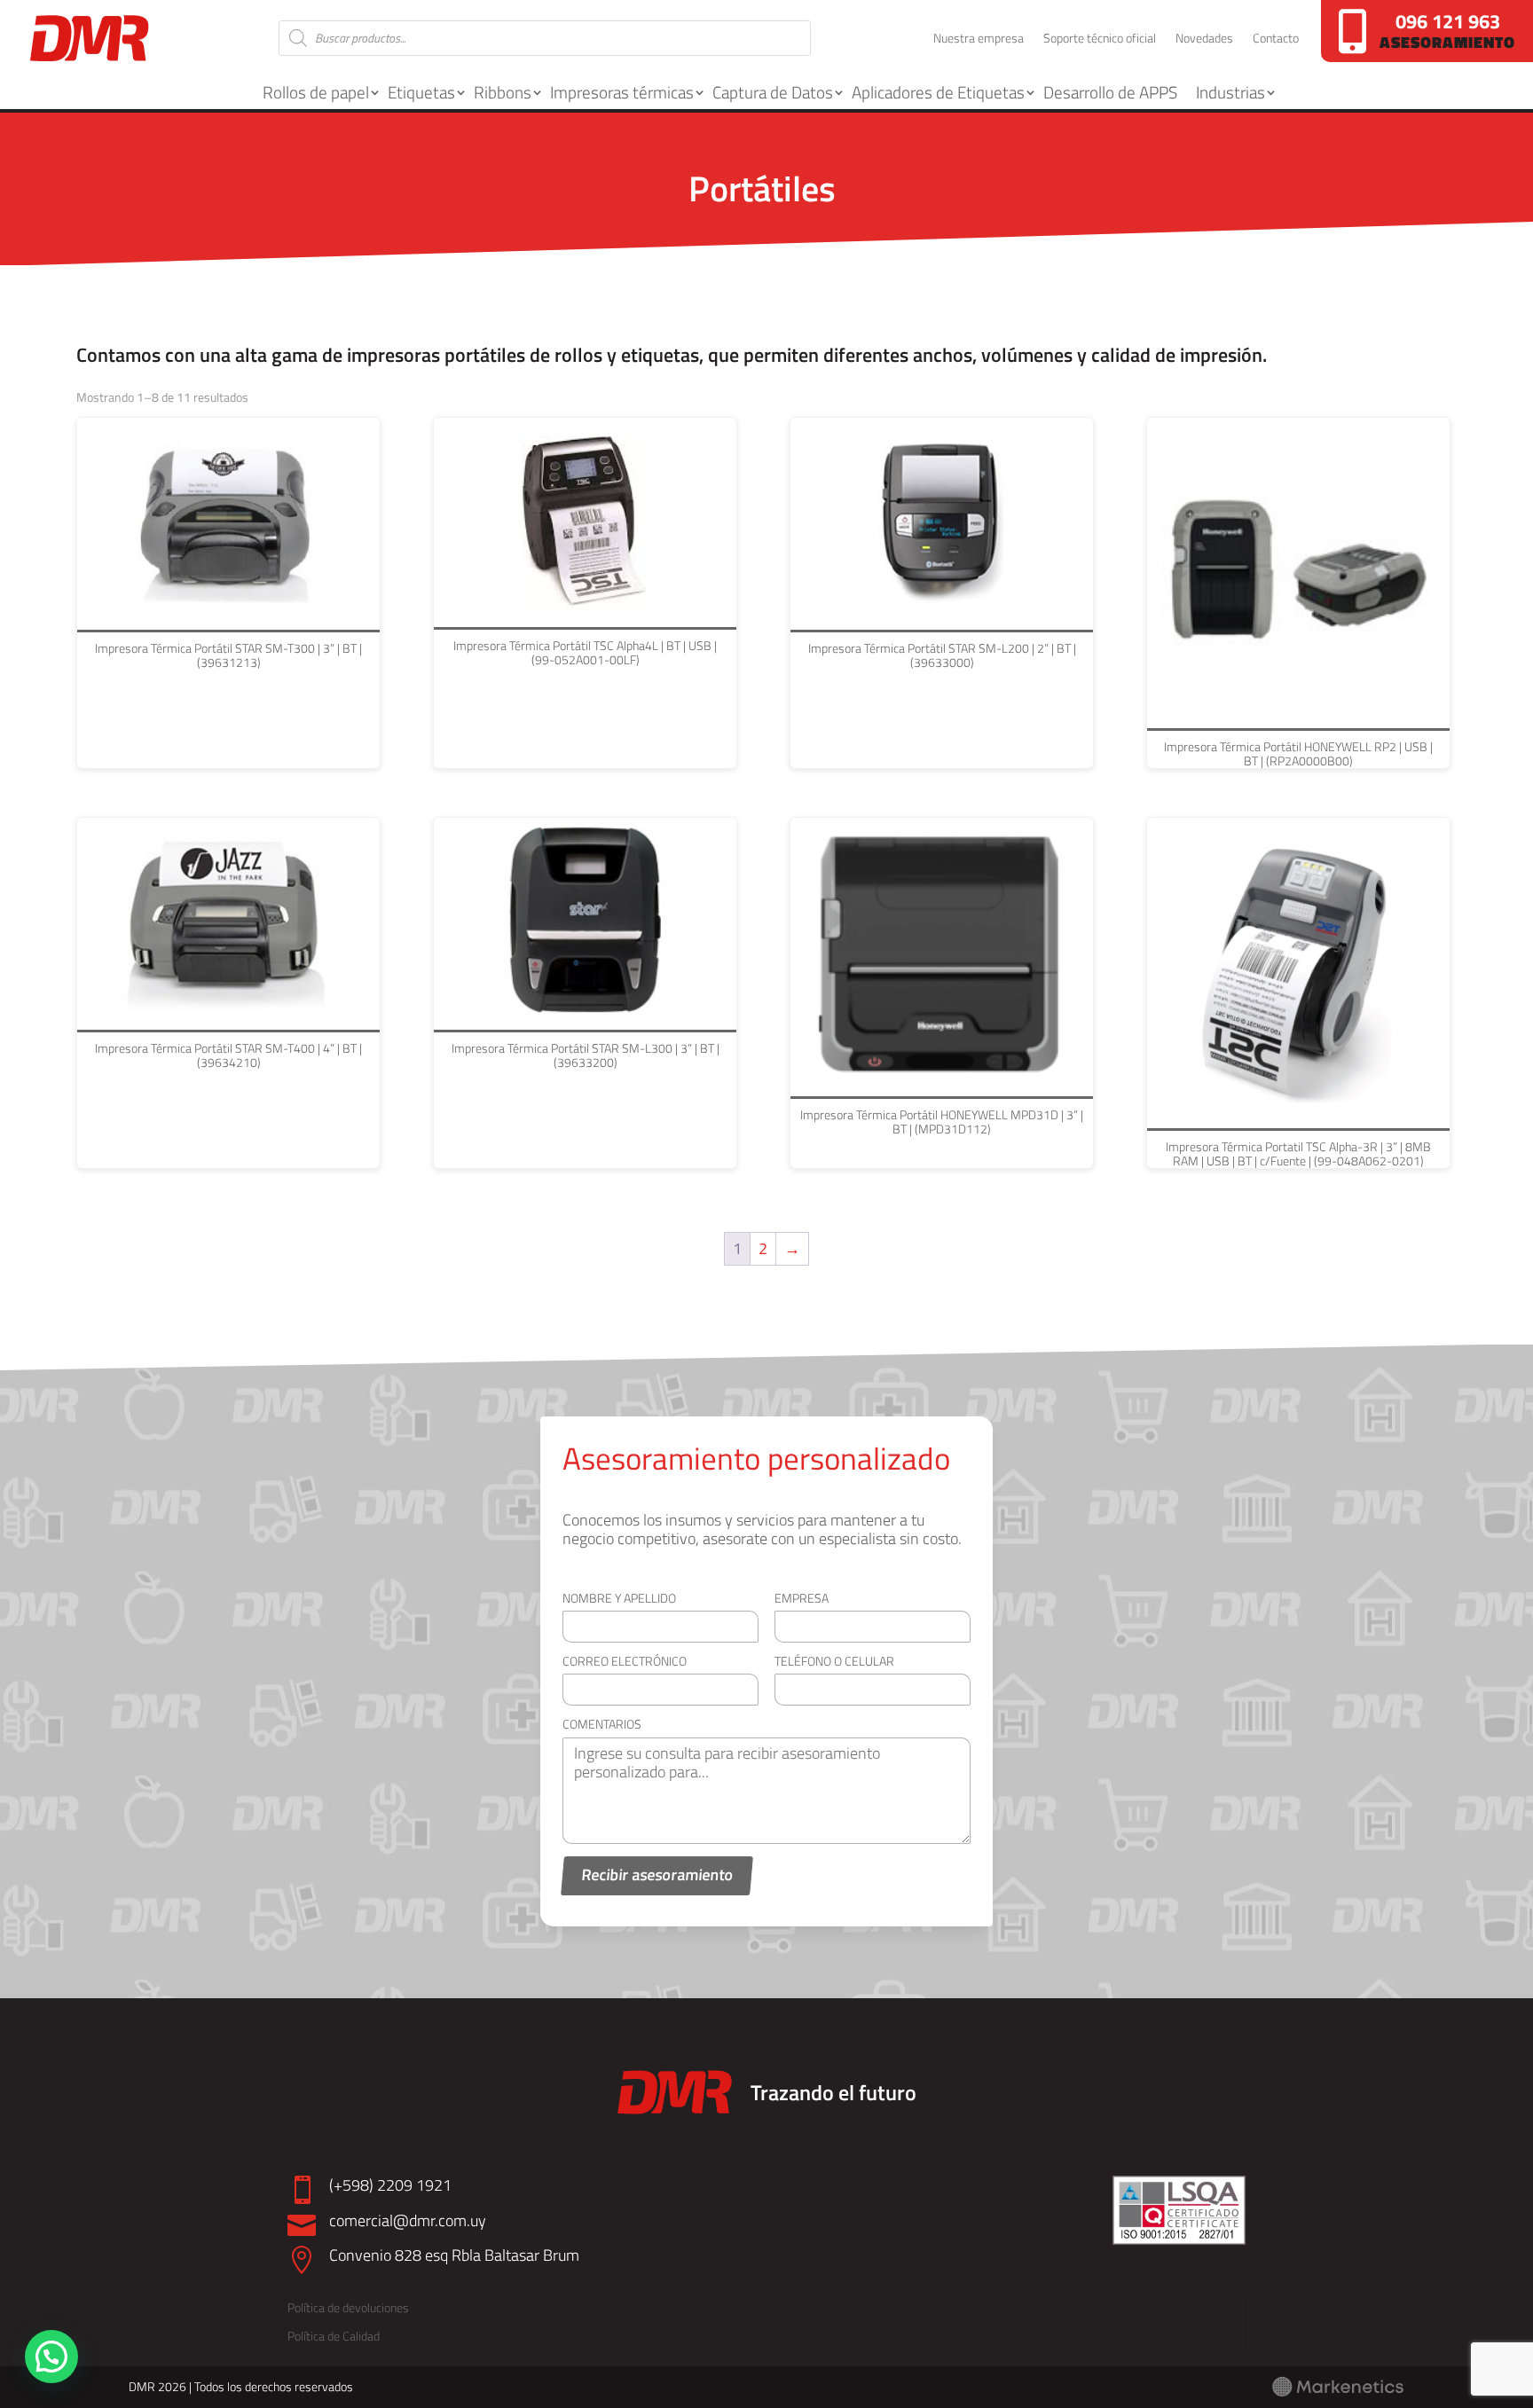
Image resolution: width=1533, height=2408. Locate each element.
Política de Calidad (334, 2336)
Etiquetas (421, 92)
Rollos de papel (316, 92)
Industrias (1230, 92)
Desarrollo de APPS (1110, 92)
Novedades (1204, 39)
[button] (51, 2357)
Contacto (1276, 39)
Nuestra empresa (979, 39)
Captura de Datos (773, 92)
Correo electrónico (625, 1661)
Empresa (802, 1598)
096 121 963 (1448, 21)
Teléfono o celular (834, 1661)
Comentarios (602, 1724)
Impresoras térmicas (622, 92)
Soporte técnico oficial (1100, 39)
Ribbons (503, 92)
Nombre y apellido (619, 1598)
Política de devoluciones (348, 2307)
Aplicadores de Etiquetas (938, 92)
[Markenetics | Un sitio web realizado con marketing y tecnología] (1338, 2392)
